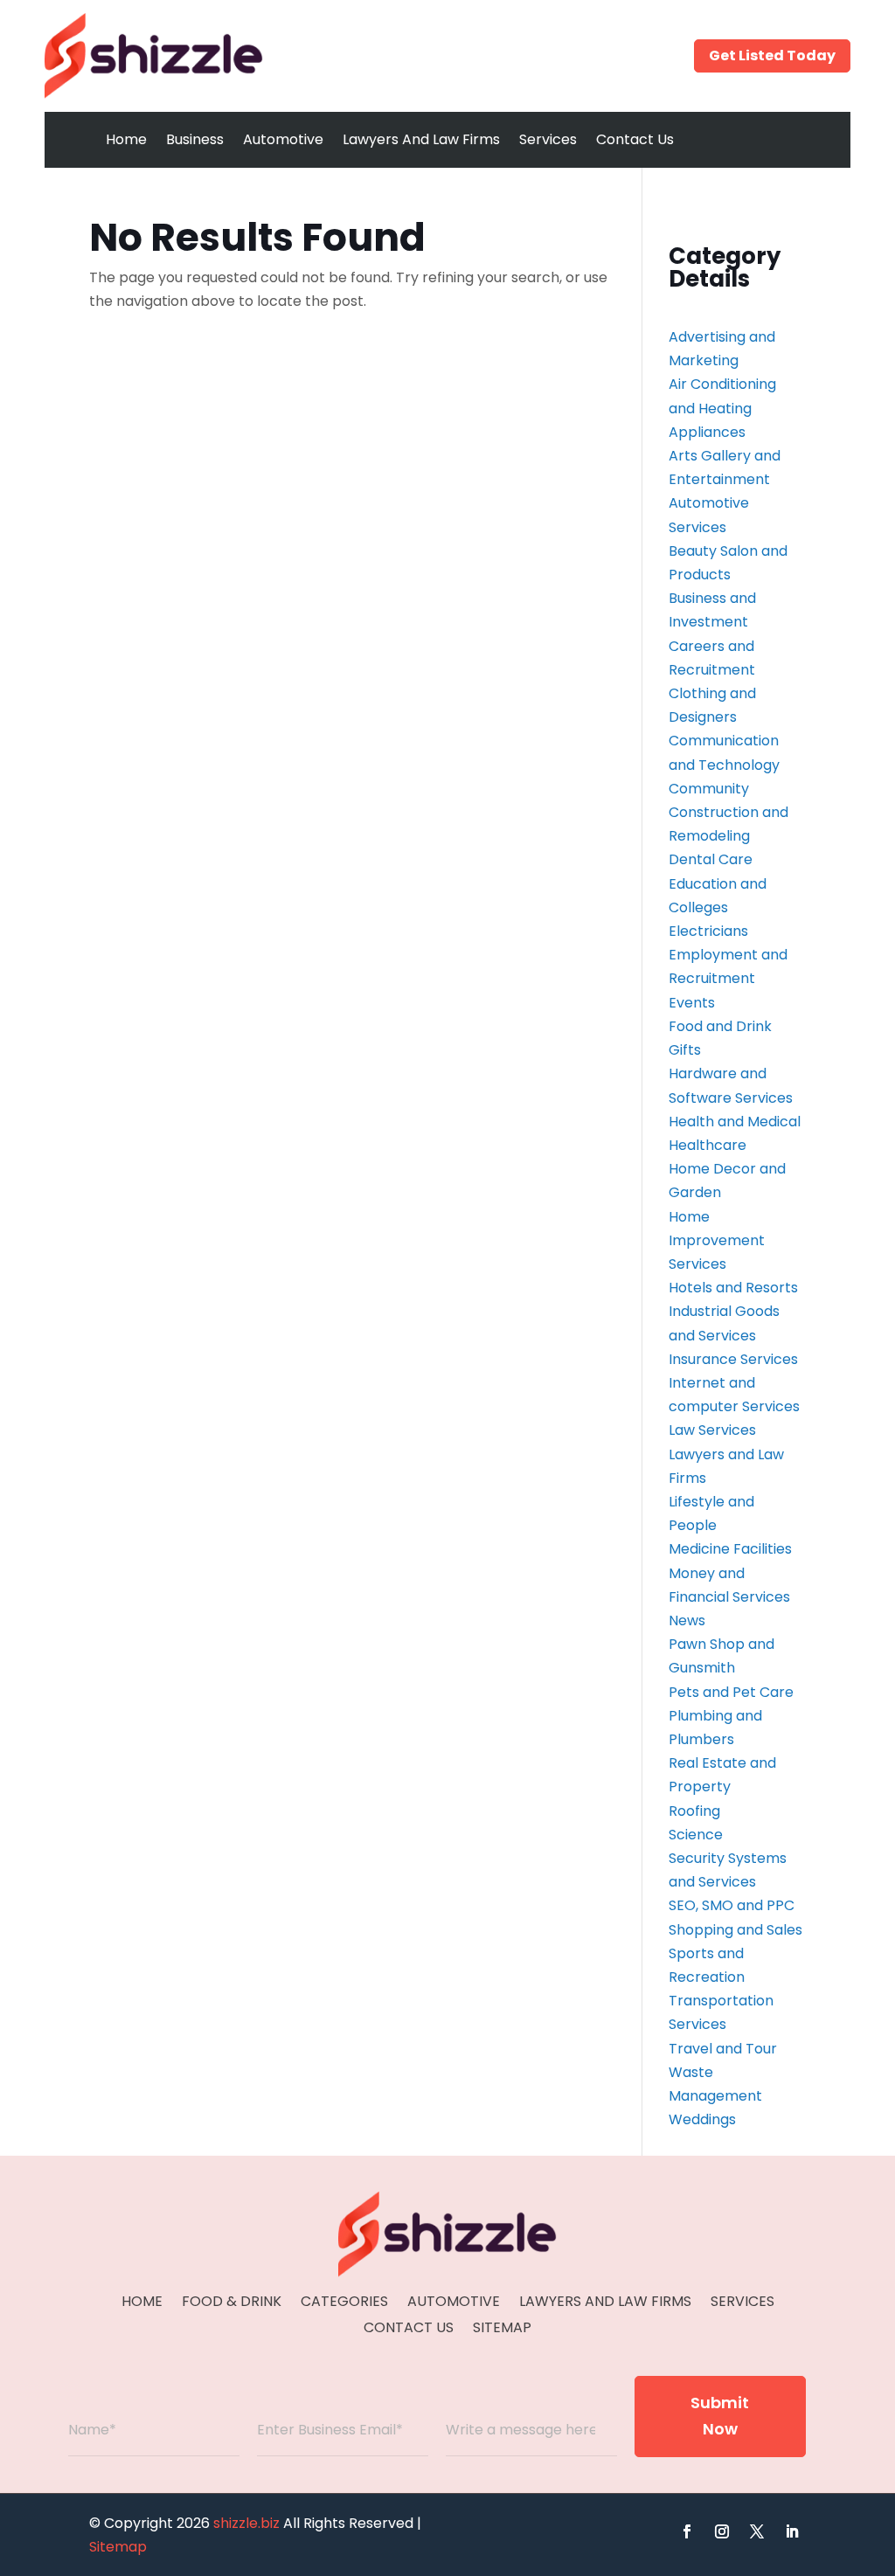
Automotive (283, 139)
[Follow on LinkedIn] (792, 2531)
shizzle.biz (246, 2523)
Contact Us (635, 139)
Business (195, 139)
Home (126, 139)
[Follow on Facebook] (687, 2531)
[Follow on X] (757, 2531)
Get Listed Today (772, 55)
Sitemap (502, 2330)
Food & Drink (232, 2303)
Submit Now (720, 2416)
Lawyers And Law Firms (421, 139)
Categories (344, 2303)
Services (548, 139)
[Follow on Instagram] (722, 2531)
